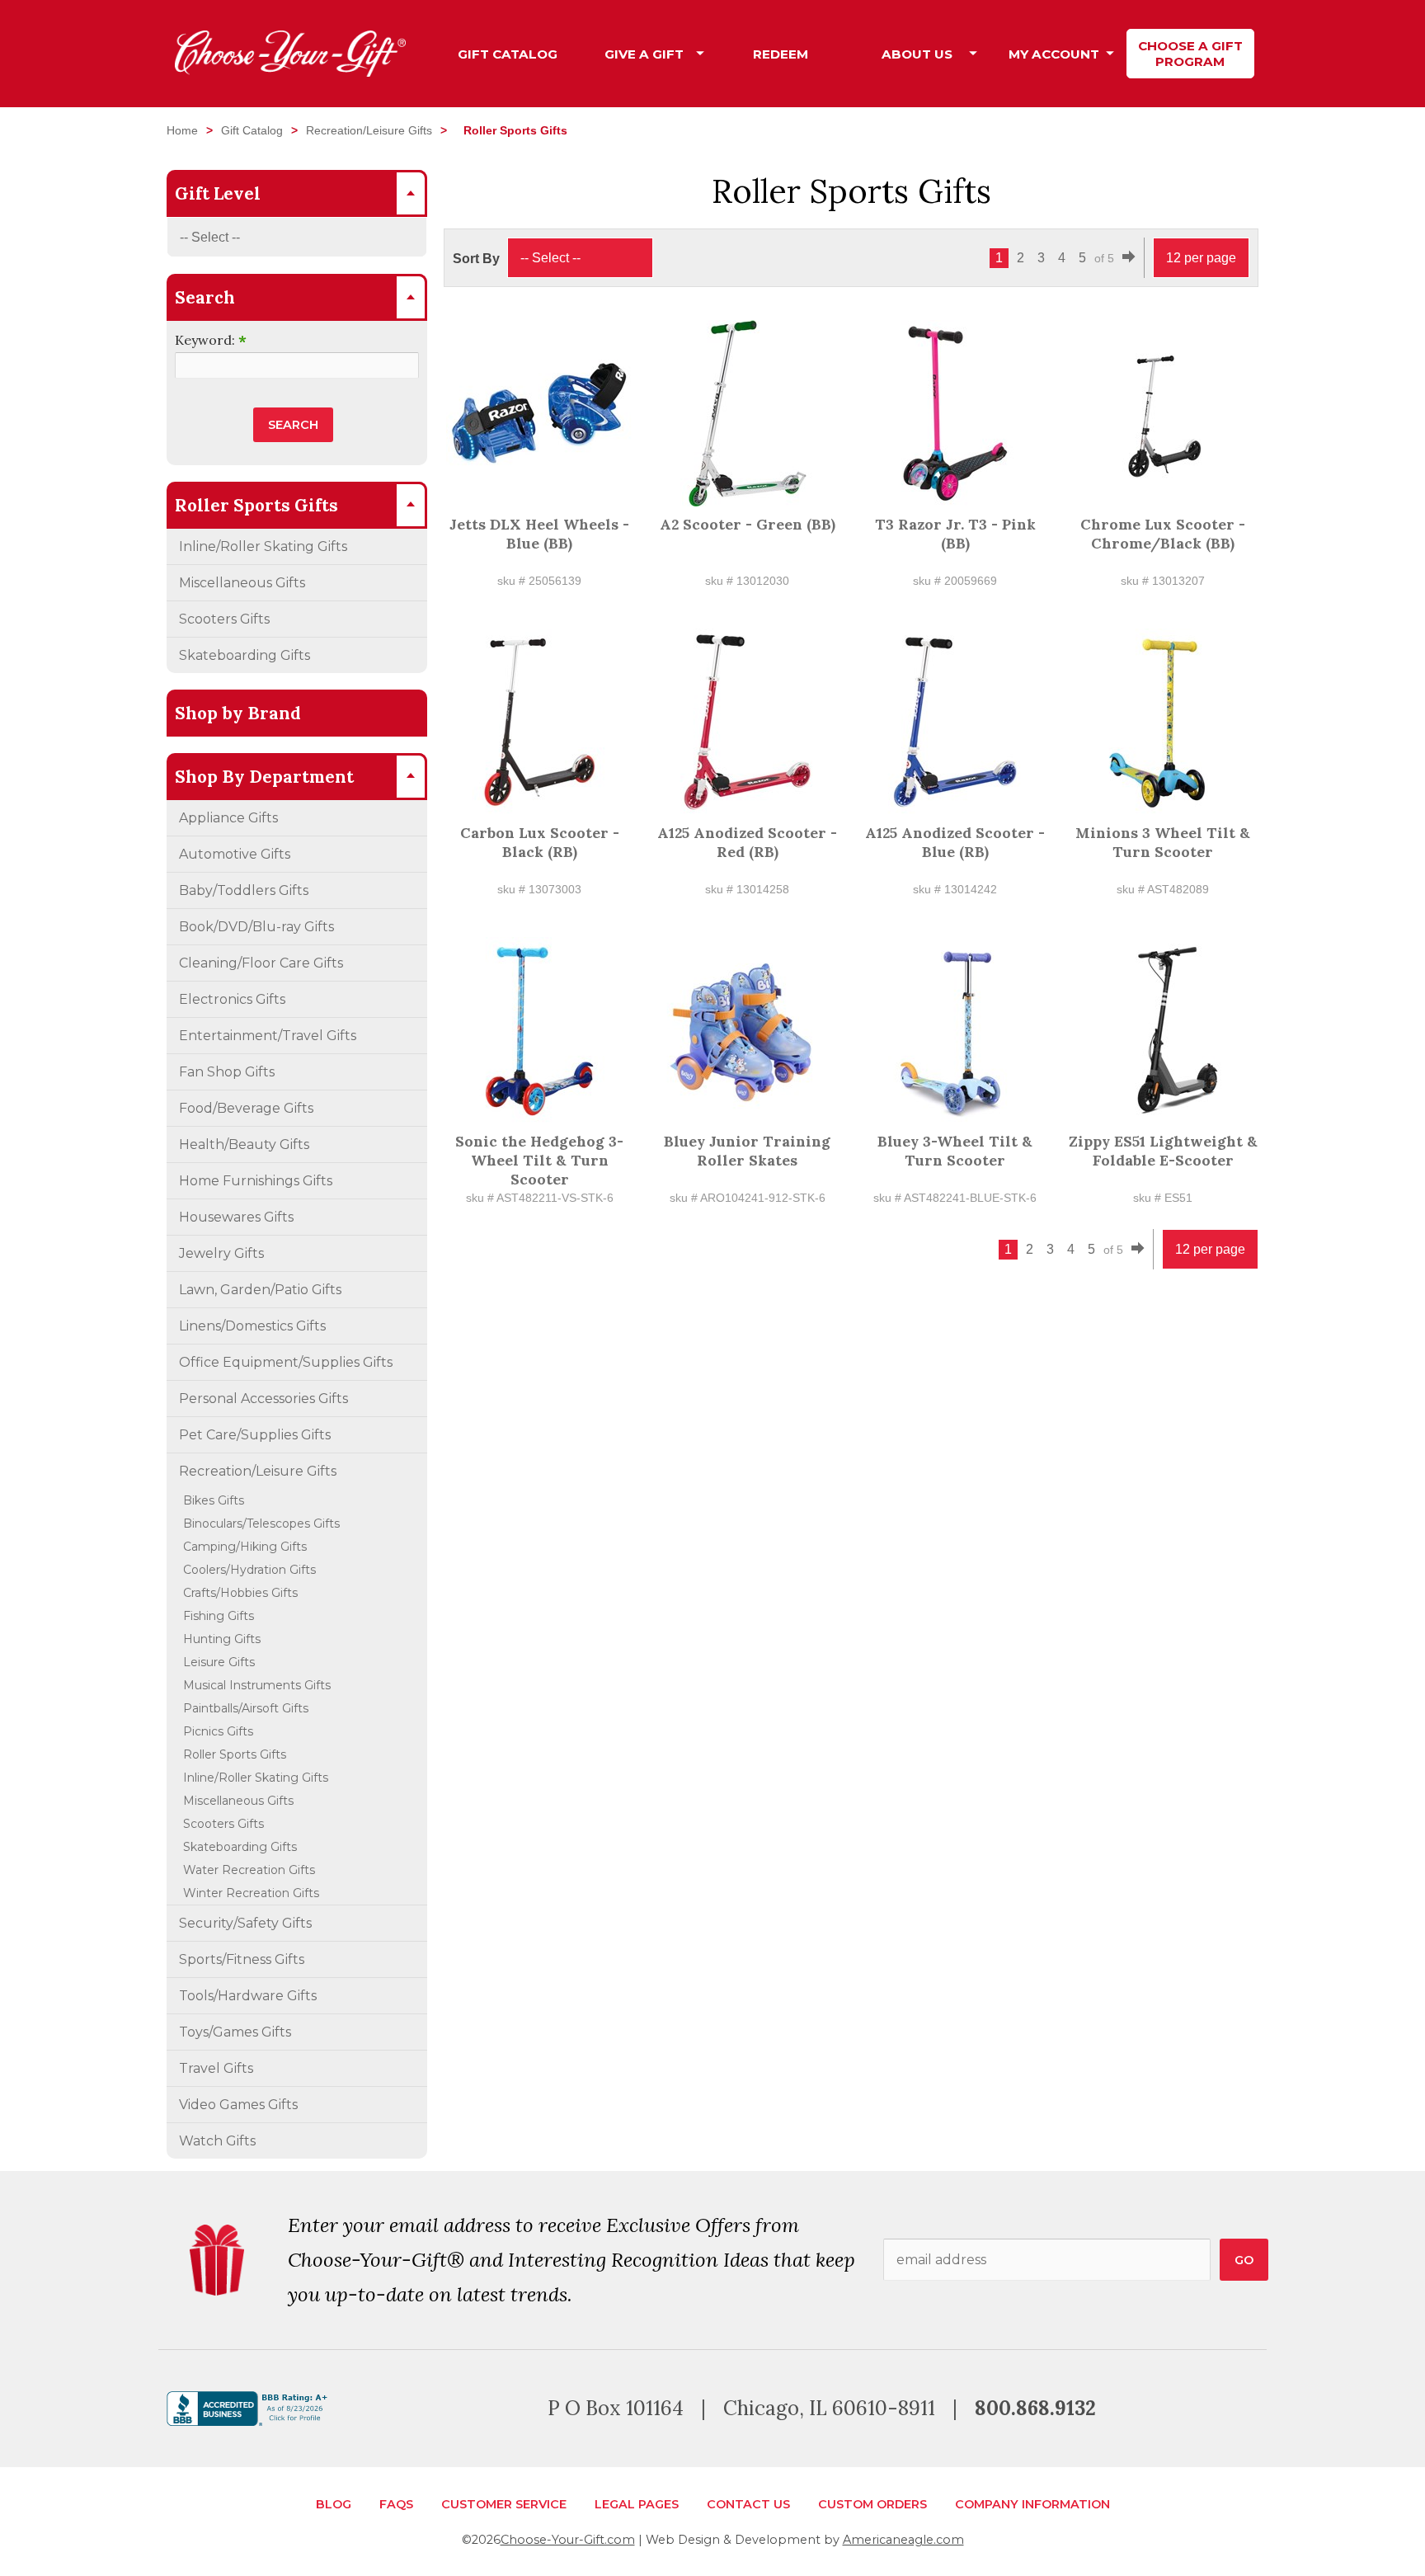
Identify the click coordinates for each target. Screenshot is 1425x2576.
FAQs (396, 2504)
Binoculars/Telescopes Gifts (261, 1523)
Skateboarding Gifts (245, 655)
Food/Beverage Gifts (246, 1108)
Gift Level (218, 193)
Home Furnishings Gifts (256, 1181)
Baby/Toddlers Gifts (244, 890)
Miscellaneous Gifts (242, 583)
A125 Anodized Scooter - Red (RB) (747, 842)
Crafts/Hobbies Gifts (240, 1593)
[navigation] (849, 54)
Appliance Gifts (228, 818)
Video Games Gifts (238, 2105)
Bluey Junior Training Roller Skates (747, 1151)
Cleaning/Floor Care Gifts (261, 963)
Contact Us (748, 2504)
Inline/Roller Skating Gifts (263, 546)
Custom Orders (872, 2504)
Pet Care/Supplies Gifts (255, 1435)
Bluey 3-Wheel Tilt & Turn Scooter (955, 1151)
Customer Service (504, 2504)
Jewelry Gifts (221, 1253)
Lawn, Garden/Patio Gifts (260, 1290)
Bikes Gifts (214, 1500)
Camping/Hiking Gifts (245, 1547)
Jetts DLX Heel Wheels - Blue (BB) (539, 534)
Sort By (476, 259)
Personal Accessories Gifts (263, 1399)
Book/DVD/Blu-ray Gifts (256, 927)
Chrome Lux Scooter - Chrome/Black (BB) (1163, 534)
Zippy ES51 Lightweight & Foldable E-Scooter (1163, 1151)
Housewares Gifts (236, 1217)
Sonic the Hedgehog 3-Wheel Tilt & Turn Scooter (539, 1160)
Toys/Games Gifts (235, 2032)
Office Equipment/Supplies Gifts (286, 1362)
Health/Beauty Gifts (244, 1144)
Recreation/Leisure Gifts (369, 130)
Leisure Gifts (219, 1662)
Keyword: (211, 340)
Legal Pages (637, 2504)
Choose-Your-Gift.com (568, 2540)
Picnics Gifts (218, 1731)
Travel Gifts (216, 2068)
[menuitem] (508, 54)
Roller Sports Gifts (235, 1754)
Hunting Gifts (222, 1639)
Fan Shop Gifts (227, 1072)
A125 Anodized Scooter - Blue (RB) (955, 842)
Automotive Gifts (235, 854)
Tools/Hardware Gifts (248, 1996)
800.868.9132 (1035, 2408)
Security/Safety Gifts (245, 1923)
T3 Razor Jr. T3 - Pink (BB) (955, 534)
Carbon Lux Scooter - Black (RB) (540, 842)
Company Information (1032, 2504)
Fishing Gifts (219, 1616)
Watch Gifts (217, 2141)
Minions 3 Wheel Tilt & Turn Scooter (1163, 842)
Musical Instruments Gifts (257, 1685)
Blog (334, 2504)
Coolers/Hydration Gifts (249, 1570)
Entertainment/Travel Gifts (268, 1036)
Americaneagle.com (903, 2540)
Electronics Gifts (232, 999)
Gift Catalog (252, 130)
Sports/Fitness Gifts (242, 1959)
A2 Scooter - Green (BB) (748, 524)
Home (182, 130)
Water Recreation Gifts (249, 1870)
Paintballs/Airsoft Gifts (246, 1708)
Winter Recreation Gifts (251, 1893)
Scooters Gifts (224, 619)
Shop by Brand (238, 713)
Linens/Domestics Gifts (252, 1326)
